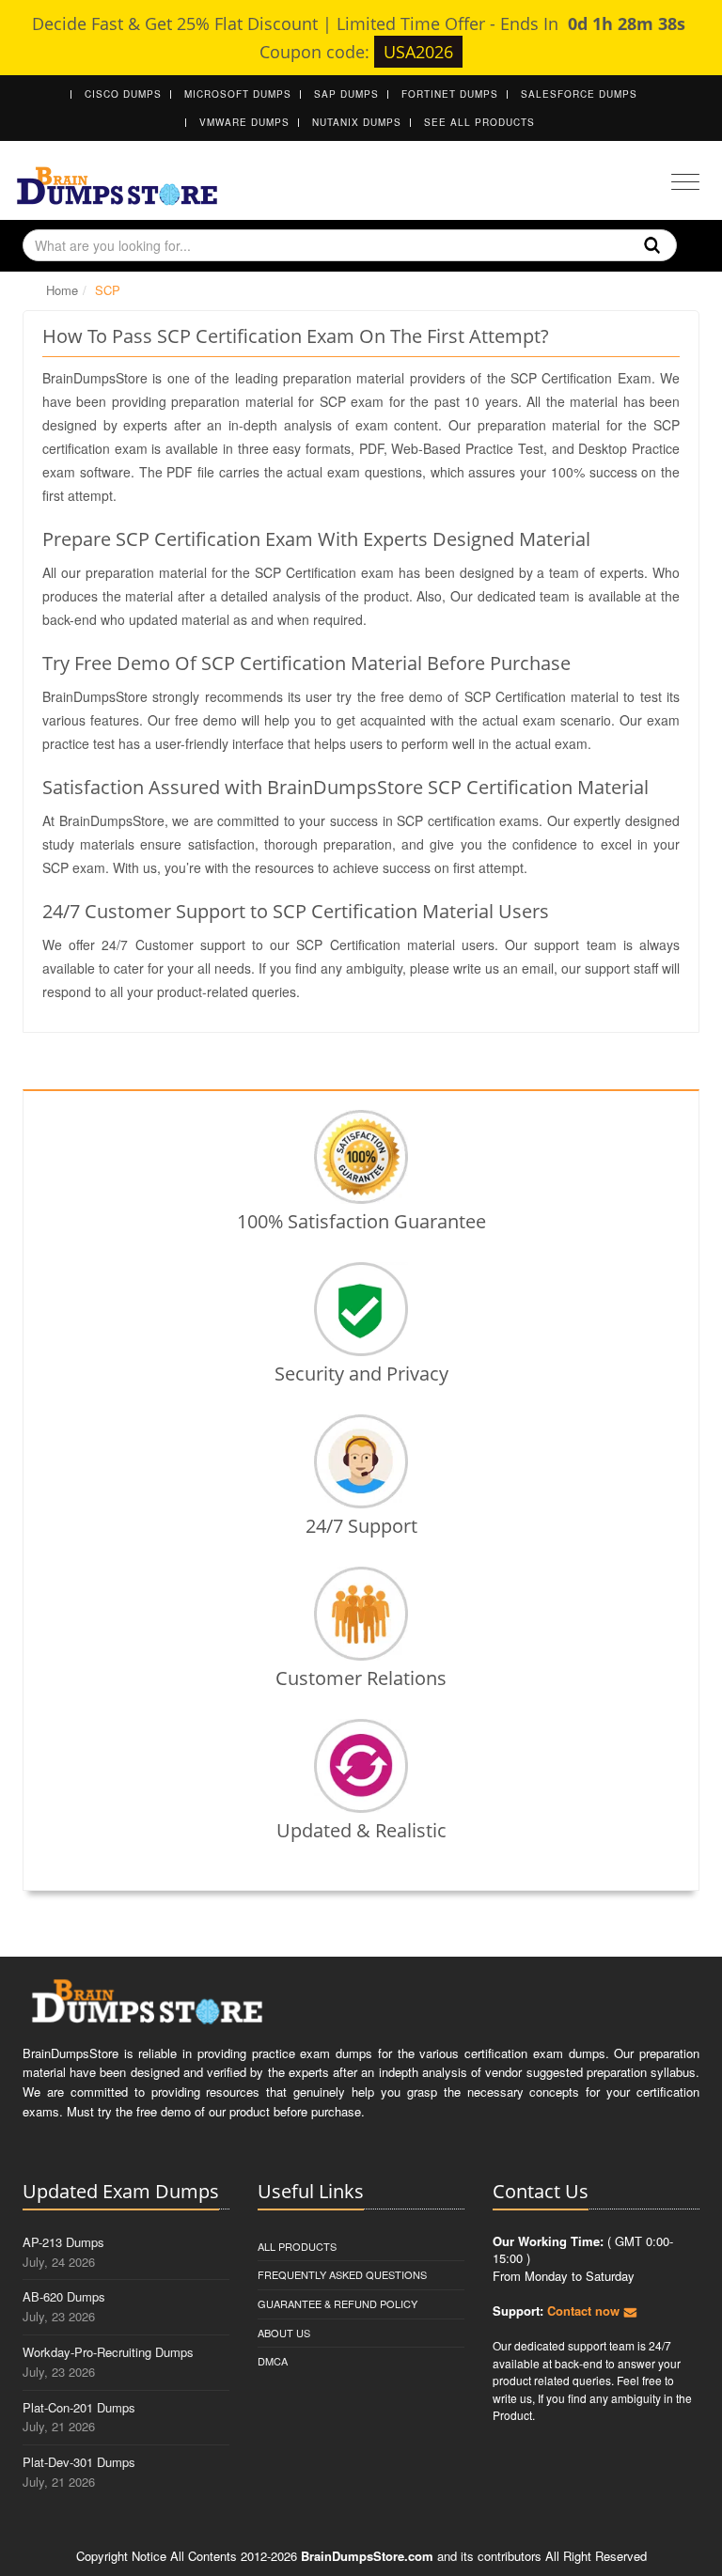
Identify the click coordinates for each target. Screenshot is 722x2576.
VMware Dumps (244, 122)
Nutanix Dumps (357, 122)
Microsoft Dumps (238, 94)
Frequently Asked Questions (342, 2274)
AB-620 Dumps (64, 2296)
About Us (284, 2333)
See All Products (479, 122)
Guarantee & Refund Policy (337, 2303)
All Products (297, 2246)
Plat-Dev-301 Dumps (79, 2462)
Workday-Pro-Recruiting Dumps (108, 2352)
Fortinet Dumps (450, 94)
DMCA (273, 2361)
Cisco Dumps (123, 94)
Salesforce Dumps (579, 94)
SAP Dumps (346, 94)
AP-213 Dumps (63, 2242)
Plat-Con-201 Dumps (79, 2407)
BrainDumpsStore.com (367, 2556)
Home (62, 290)
